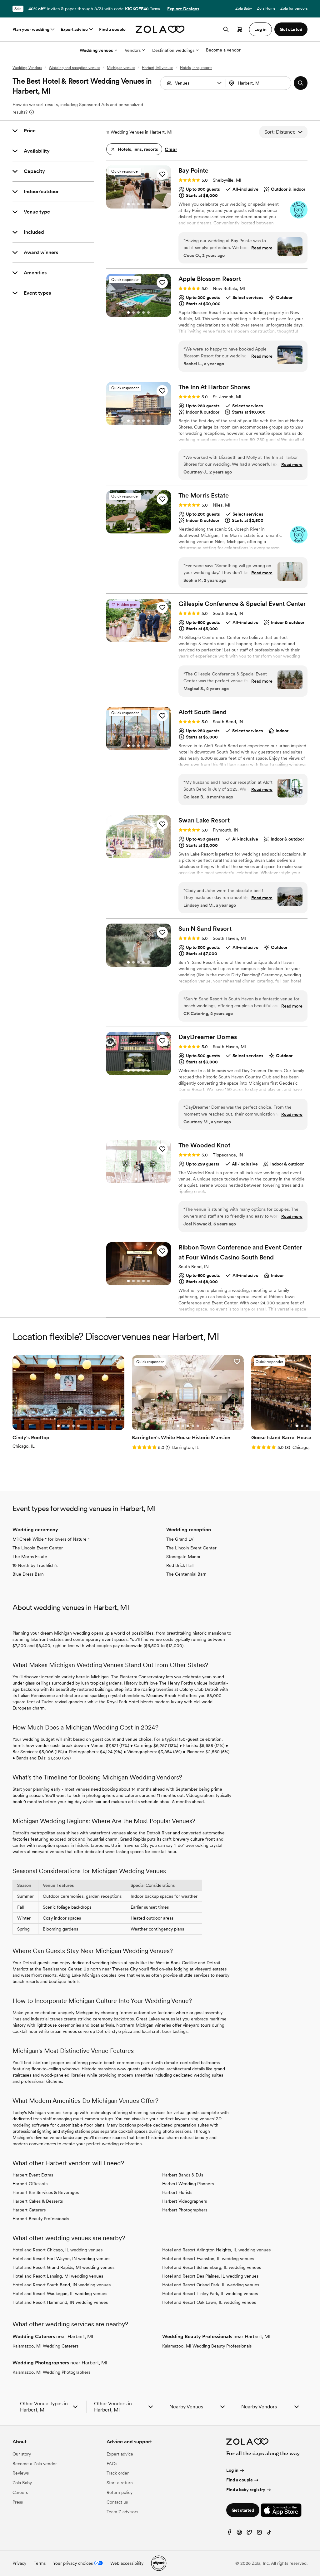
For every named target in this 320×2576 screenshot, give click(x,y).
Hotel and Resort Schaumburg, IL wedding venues (212, 2267)
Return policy (120, 2492)
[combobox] (259, 83)
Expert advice (74, 29)
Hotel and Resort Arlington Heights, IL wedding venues (216, 2250)
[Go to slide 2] (133, 204)
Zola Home (266, 8)
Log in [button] (260, 29)
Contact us (117, 2502)
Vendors (133, 50)
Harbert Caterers (29, 2210)
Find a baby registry (246, 2490)
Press (18, 2502)
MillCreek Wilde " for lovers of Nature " (51, 1539)
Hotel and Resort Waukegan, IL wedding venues (60, 2294)
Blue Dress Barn (28, 1574)
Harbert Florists (177, 2192)
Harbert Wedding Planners (188, 2184)
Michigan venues (121, 68)
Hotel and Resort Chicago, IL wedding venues (57, 2250)
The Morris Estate (30, 1557)
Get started (243, 2510)
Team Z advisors (122, 2512)
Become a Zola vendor (35, 2464)
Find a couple (112, 29)
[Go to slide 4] (143, 204)
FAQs (112, 2464)
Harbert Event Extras (33, 2175)
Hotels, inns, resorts (196, 68)
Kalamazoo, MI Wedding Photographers (51, 2372)
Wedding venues (96, 50)
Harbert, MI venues (157, 68)
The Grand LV (180, 1539)
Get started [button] (291, 29)
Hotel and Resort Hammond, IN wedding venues (60, 2302)
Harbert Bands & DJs (183, 2175)
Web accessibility (127, 2563)
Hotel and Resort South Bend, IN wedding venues (62, 2285)
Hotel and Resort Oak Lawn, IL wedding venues (209, 2302)
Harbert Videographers (185, 2201)
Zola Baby (244, 8)
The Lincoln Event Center (38, 1548)
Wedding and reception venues (74, 68)
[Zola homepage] (160, 29)
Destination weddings (173, 50)
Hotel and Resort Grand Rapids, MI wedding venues (63, 2267)
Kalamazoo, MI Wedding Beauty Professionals (207, 2346)
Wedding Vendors (27, 68)
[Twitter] (249, 2534)
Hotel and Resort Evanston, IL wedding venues (208, 2259)
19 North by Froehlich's (35, 1565)
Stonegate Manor (183, 1557)
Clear (171, 149)
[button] (219, 83)
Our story (22, 2454)
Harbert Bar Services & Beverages (46, 2192)
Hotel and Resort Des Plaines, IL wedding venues (210, 2276)
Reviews (21, 2473)
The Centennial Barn (186, 1574)
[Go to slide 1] (128, 204)
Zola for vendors (294, 8)
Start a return (120, 2483)
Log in (232, 2470)
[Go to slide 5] (148, 204)
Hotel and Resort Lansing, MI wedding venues (58, 2276)
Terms (155, 9)
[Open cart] (240, 29)
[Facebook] (229, 2534)
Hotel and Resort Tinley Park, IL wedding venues (210, 2294)
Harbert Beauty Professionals (41, 2219)
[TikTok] (269, 2534)
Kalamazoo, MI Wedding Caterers (45, 2346)
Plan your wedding (31, 29)
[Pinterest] (239, 2534)
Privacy (19, 2563)
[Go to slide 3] (138, 204)
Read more (262, 248)
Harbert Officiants (30, 2184)
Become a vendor (223, 50)
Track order (118, 2473)
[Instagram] (259, 2534)
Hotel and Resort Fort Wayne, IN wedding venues (61, 2259)
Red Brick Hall (180, 1565)
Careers (20, 2492)
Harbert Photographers (185, 2210)
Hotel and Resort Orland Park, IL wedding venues (211, 2285)
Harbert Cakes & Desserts (38, 2201)
